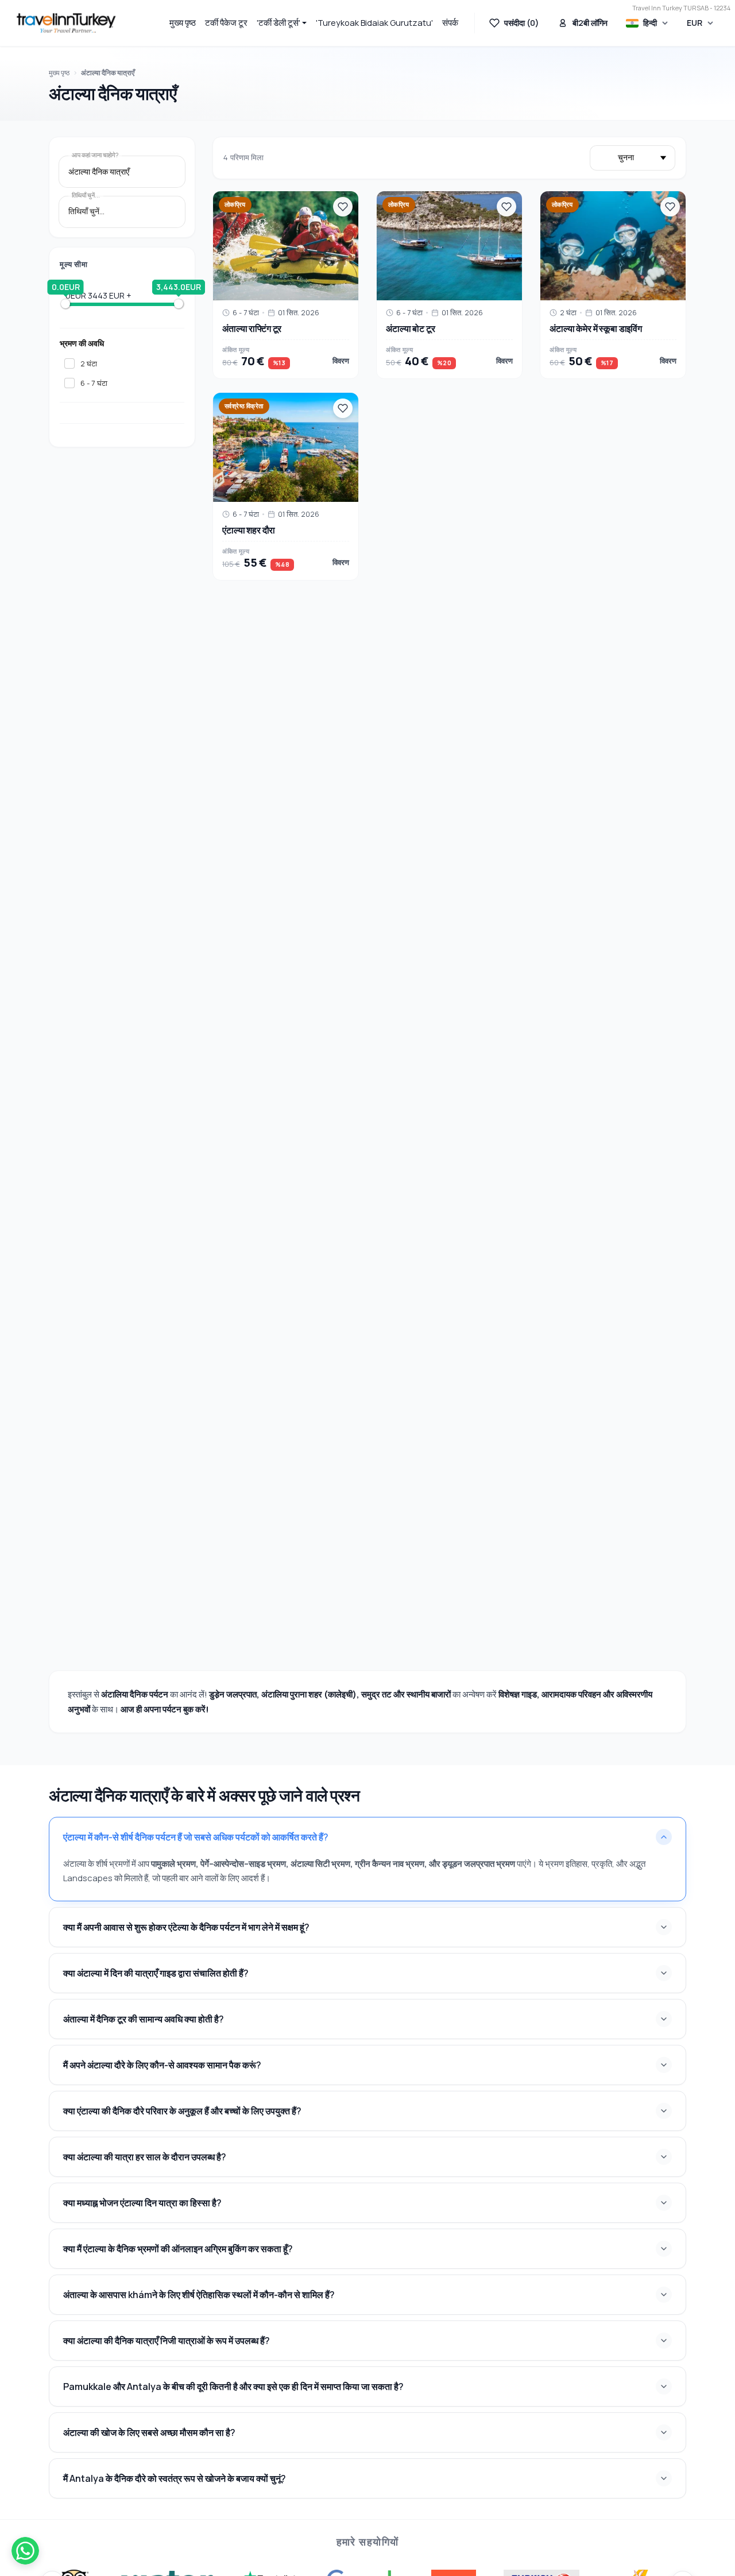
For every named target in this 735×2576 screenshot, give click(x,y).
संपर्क (450, 23)
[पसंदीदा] (343, 207)
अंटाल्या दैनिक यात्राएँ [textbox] (99, 172)
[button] (282, 23)
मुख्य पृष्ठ (183, 23)
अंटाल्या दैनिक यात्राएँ (108, 73)
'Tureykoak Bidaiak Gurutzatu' (374, 23)
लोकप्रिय (235, 204)
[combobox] (122, 172)
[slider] (65, 304)
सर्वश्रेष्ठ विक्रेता (244, 406)
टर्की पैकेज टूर (226, 23)
